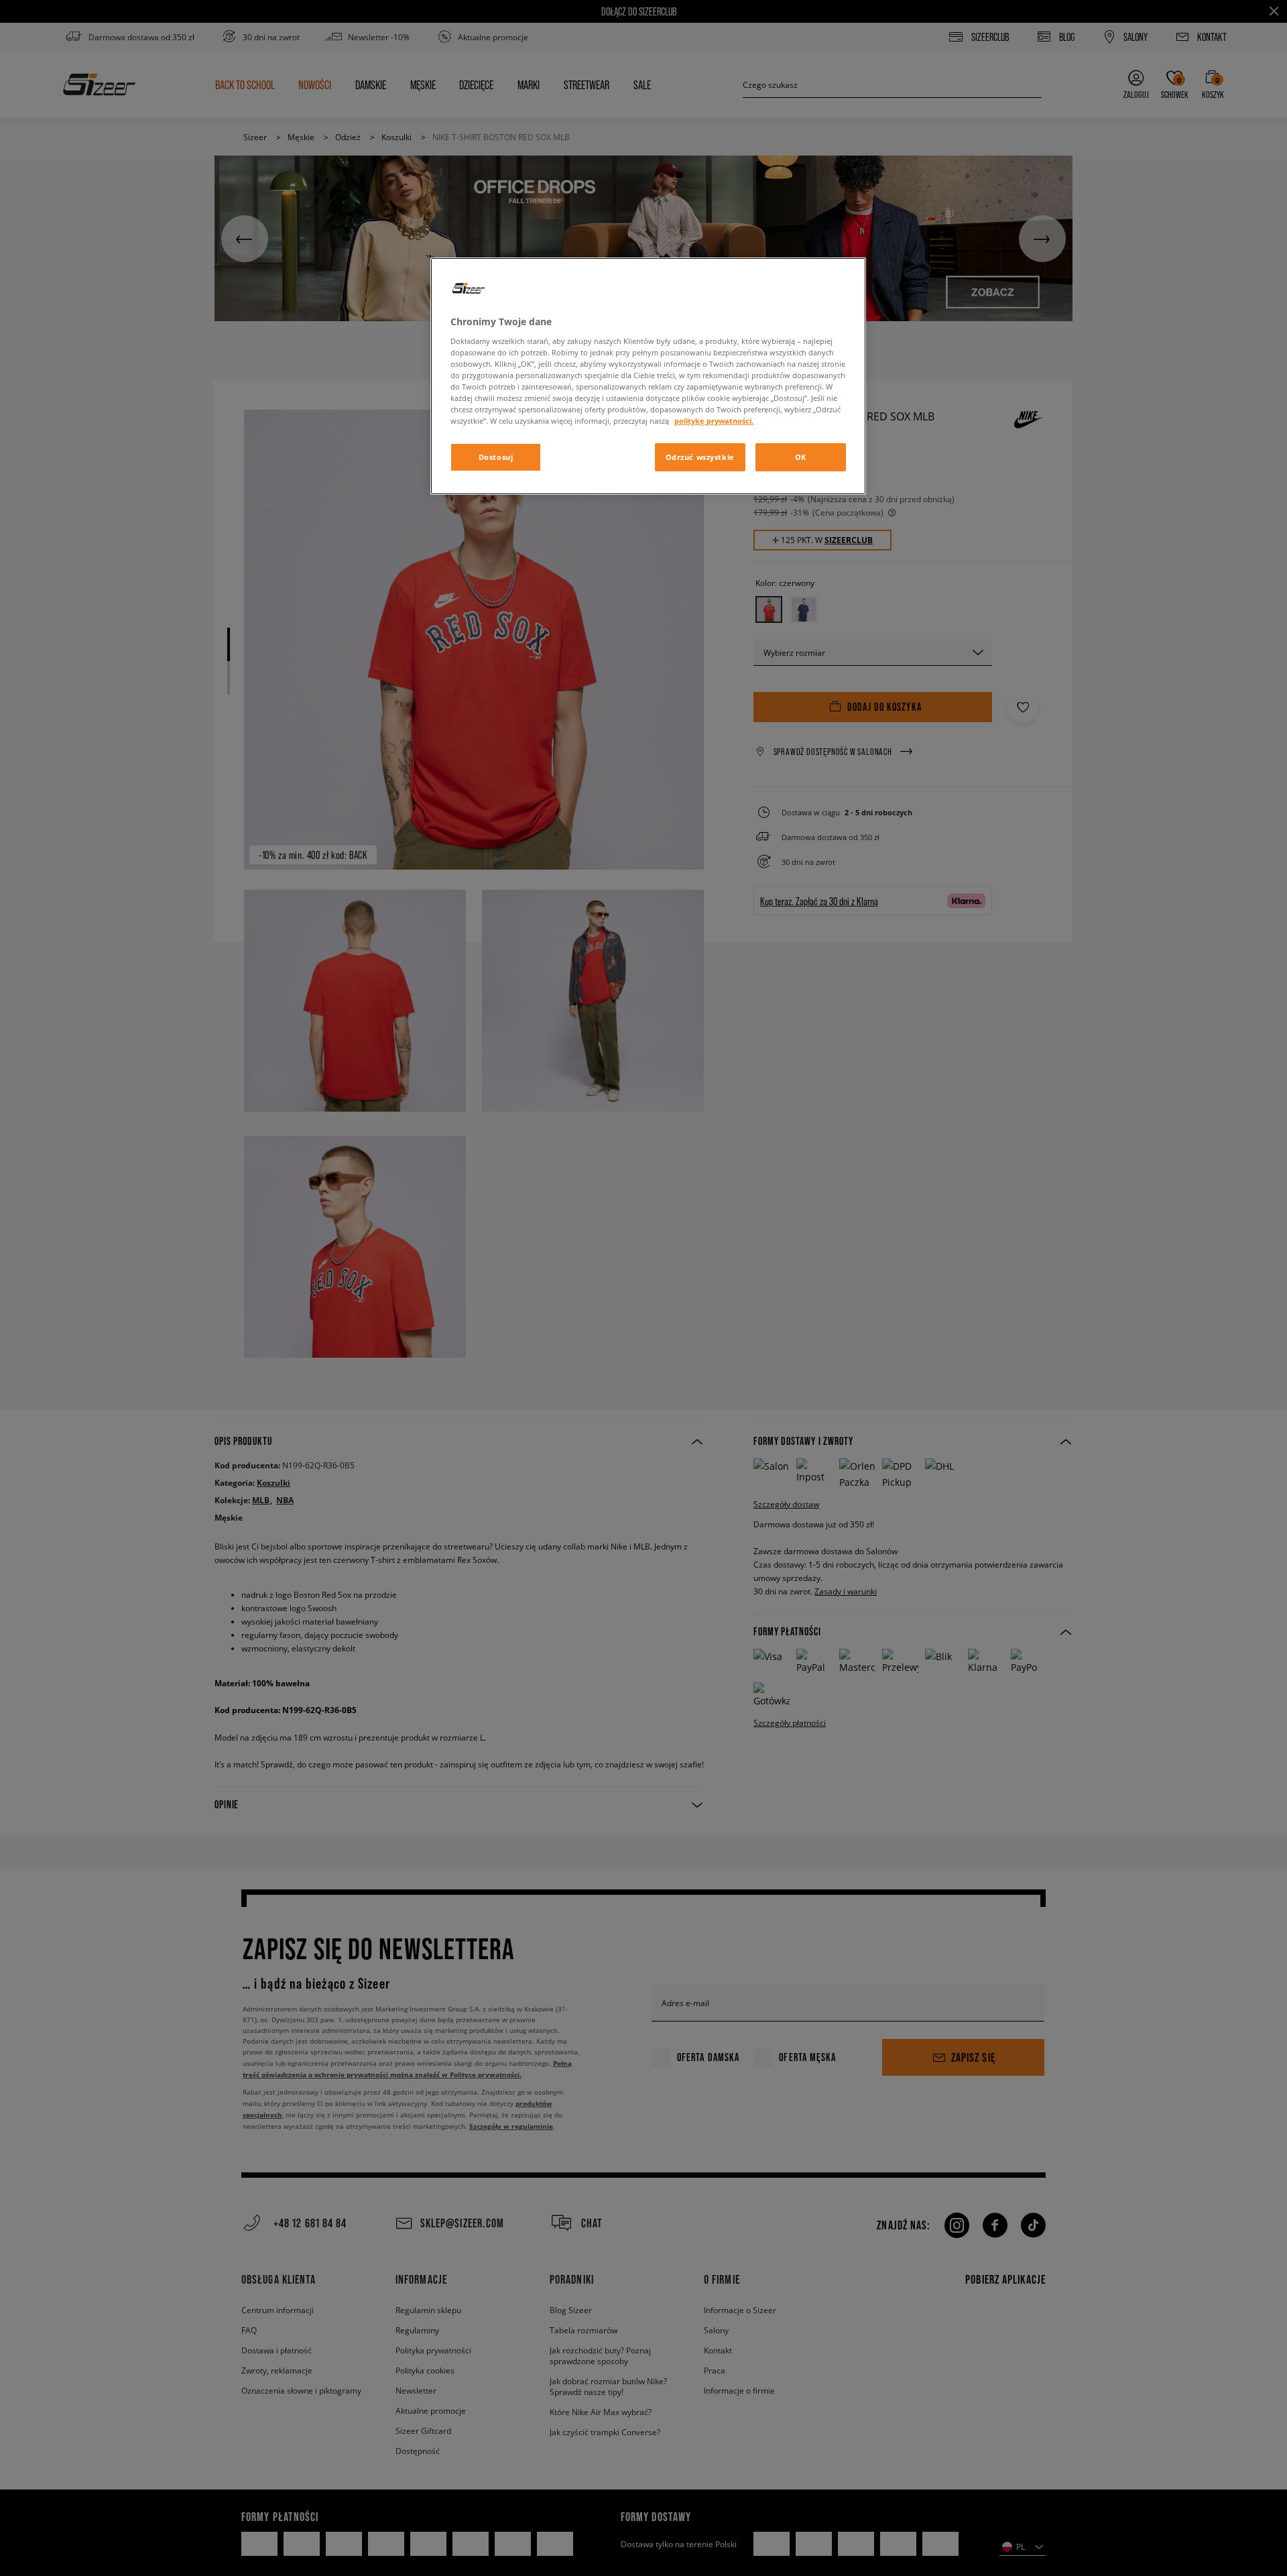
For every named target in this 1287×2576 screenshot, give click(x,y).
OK (801, 457)
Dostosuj (496, 457)
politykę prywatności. (714, 421)
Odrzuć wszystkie (700, 457)
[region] (648, 376)
